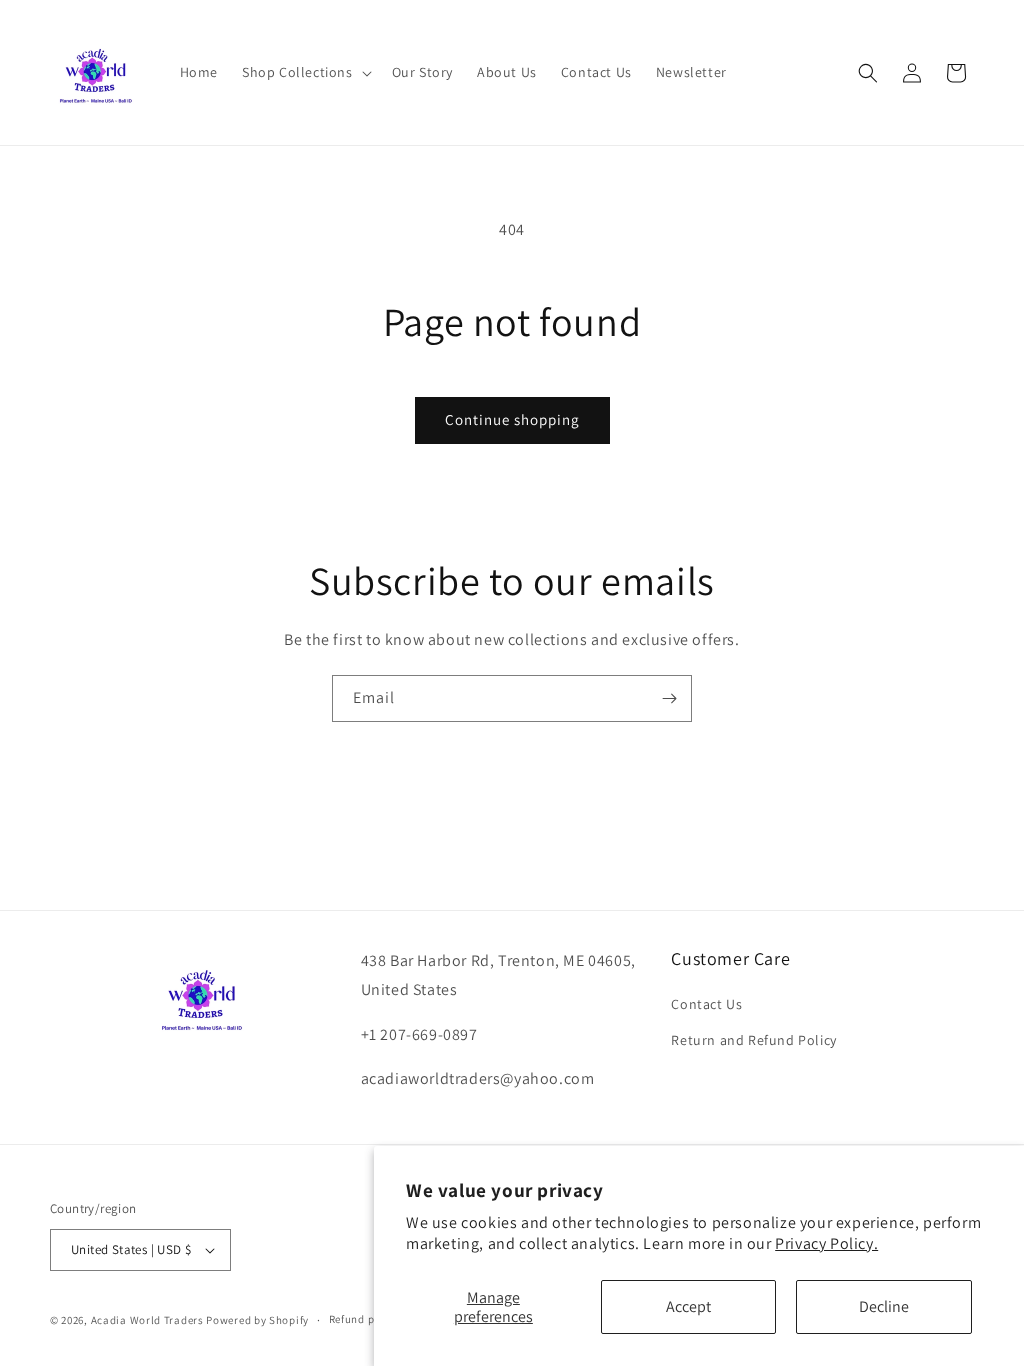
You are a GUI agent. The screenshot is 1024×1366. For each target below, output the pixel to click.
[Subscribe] (669, 698)
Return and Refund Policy (753, 1040)
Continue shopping (512, 419)
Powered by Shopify (257, 1320)
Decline (884, 1306)
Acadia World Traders (147, 1320)
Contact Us (706, 1004)
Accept (688, 1306)
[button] (305, 72)
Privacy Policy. (826, 1243)
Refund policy (364, 1319)
